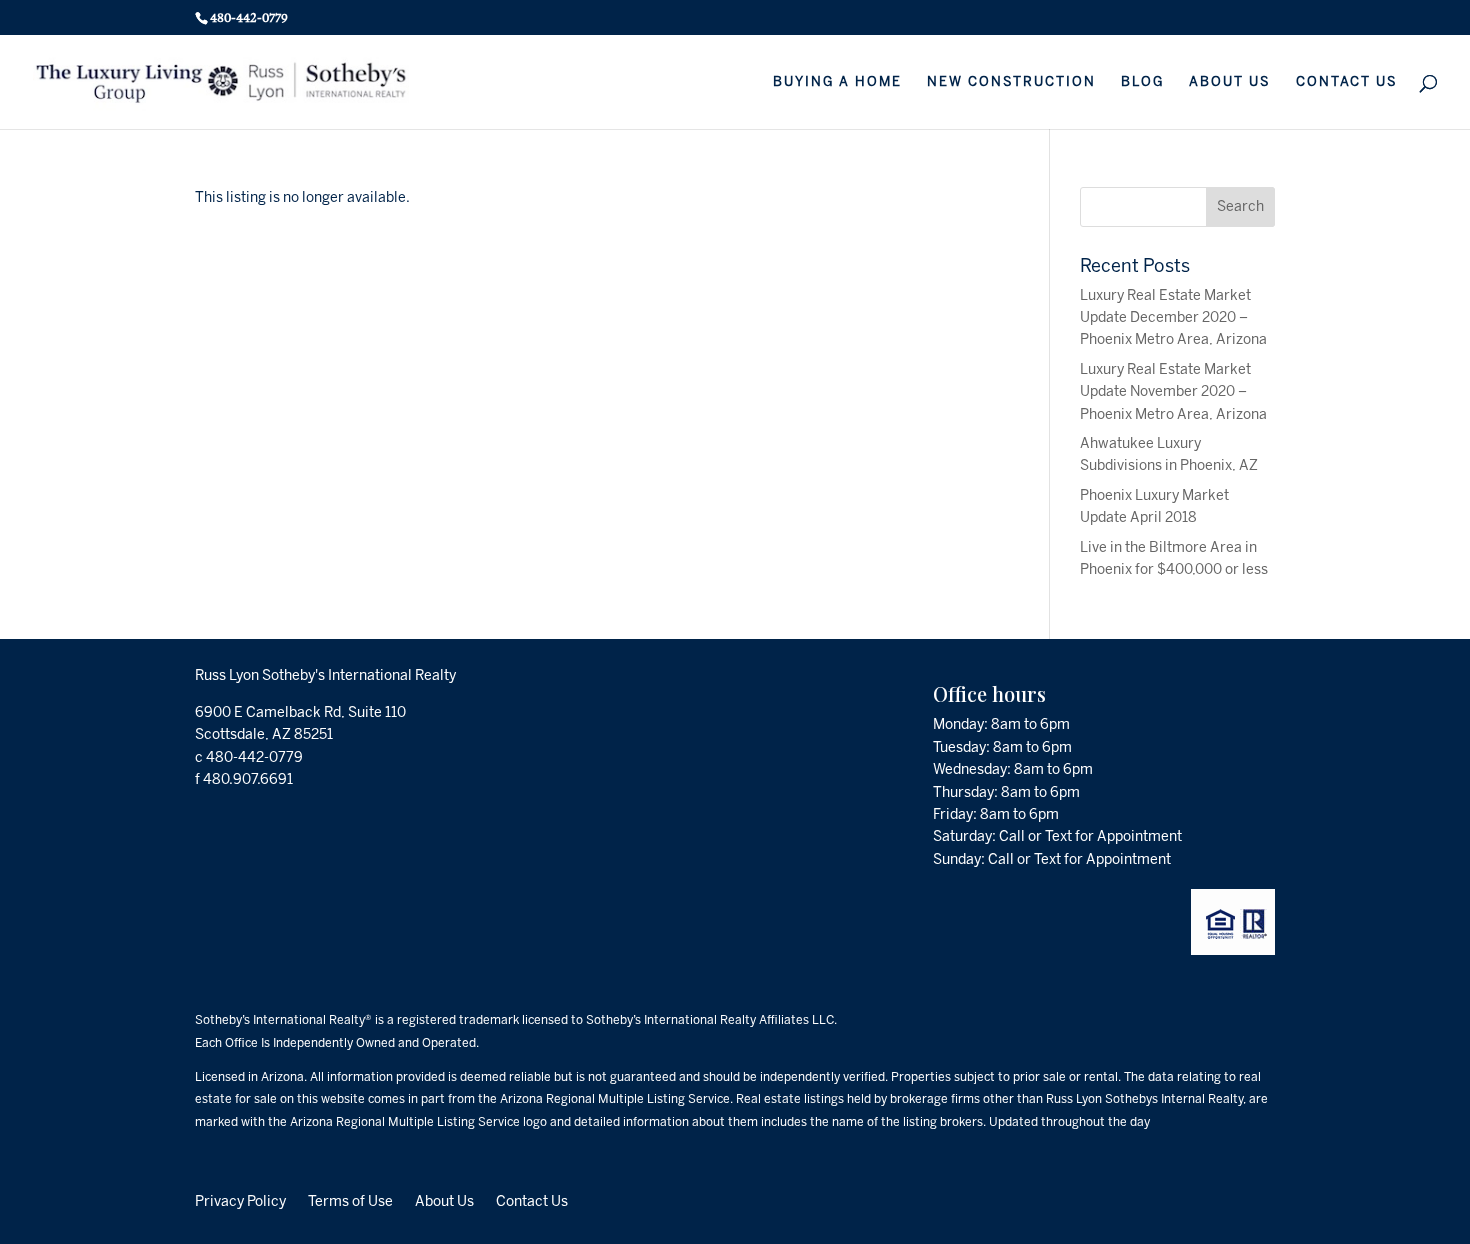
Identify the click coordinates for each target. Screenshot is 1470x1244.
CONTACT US (1347, 82)
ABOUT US (1230, 82)
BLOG (1142, 82)
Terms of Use (350, 1201)
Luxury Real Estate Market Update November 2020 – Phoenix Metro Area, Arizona (1173, 392)
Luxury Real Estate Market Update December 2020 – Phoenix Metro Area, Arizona (1173, 318)
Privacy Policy (240, 1201)
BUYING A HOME (837, 82)
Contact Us (532, 1201)
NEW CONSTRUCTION (1011, 82)
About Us (444, 1201)
